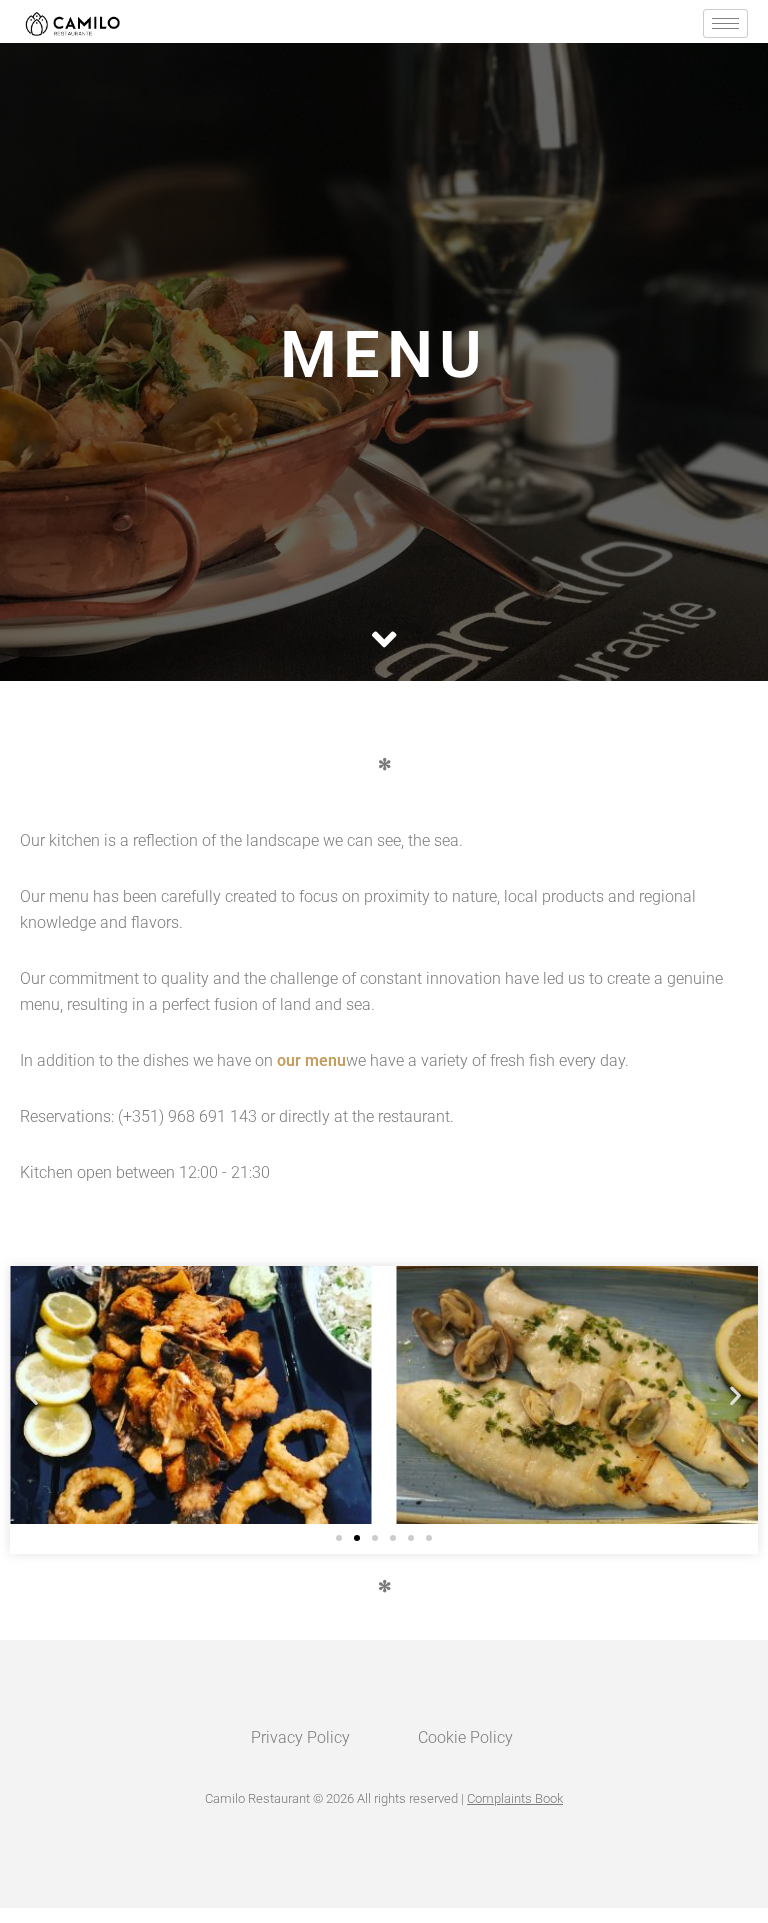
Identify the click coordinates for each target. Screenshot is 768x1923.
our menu (311, 1060)
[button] (32, 1394)
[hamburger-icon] (725, 23)
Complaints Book (515, 1798)
